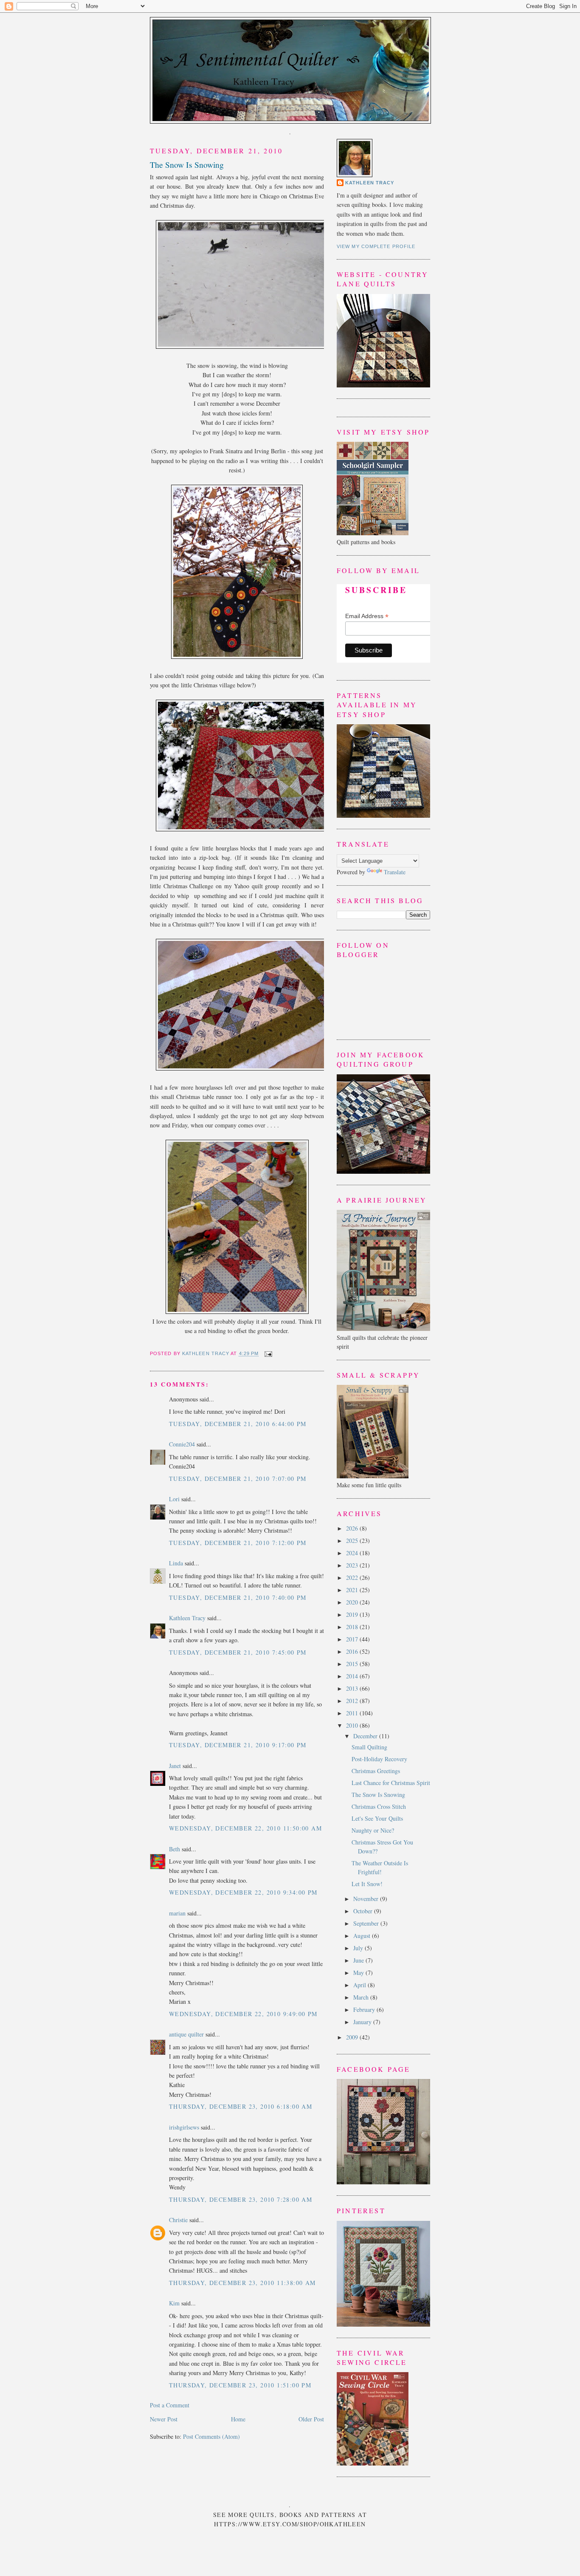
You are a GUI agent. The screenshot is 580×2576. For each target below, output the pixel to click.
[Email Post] (267, 1354)
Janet (175, 1766)
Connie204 (182, 1444)
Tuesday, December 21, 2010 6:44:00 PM (238, 1424)
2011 (353, 1713)
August (363, 1936)
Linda (177, 1563)
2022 (353, 1578)
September (367, 1923)
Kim (174, 2303)
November (367, 1899)
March (362, 1997)
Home (238, 2419)
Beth (175, 1849)
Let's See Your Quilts (377, 1818)
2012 (353, 1701)
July (359, 1948)
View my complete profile (376, 246)
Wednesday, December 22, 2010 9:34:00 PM (243, 1892)
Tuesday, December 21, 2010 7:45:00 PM (238, 1652)
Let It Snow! (367, 1884)
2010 (353, 1725)
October (364, 1911)
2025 (353, 1541)
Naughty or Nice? (373, 1830)
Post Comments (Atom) (211, 2436)
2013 (353, 1688)
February (365, 2010)
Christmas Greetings (376, 1771)
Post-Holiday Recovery (379, 1759)
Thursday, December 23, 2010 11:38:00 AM (242, 2283)
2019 (353, 1614)
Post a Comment (170, 2405)
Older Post (311, 2419)
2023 (353, 1565)
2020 (353, 1602)
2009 (353, 2037)
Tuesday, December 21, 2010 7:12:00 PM (238, 1543)
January (363, 2022)
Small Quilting (369, 1747)
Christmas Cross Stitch (379, 1806)
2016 (353, 1651)
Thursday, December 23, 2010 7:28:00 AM (241, 2199)
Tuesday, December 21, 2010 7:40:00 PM (238, 1597)
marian (177, 1913)
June (359, 1960)
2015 (353, 1664)
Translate (395, 872)
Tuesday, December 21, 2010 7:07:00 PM (238, 1479)
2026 (353, 1528)
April (360, 1985)
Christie (178, 2220)
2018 (353, 1627)
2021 (353, 1590)
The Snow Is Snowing (378, 1795)
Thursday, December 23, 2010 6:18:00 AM (241, 2106)
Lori (174, 1499)
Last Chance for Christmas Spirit (391, 1783)
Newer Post (164, 2419)
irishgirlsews (184, 2127)
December (366, 1736)
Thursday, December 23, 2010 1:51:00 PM (240, 2385)
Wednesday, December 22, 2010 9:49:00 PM (243, 2014)
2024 (353, 1553)
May (359, 1973)
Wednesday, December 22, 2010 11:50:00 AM (245, 1828)
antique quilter (186, 2034)
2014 (353, 1676)
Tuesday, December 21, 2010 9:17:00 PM (238, 1745)
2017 (353, 1639)
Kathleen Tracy (206, 1354)
